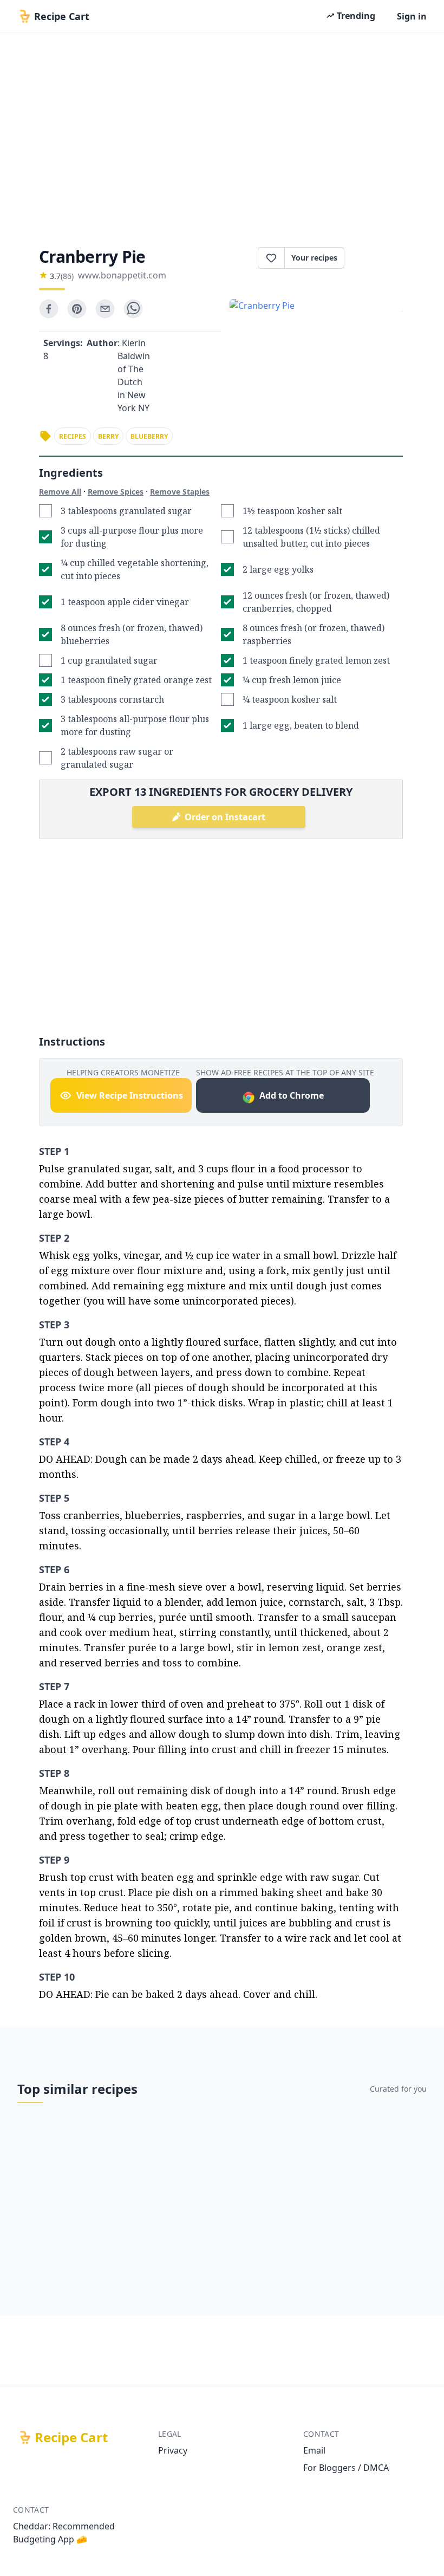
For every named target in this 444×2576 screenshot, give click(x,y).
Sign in (412, 16)
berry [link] (108, 436)
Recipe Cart (71, 2437)
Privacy (173, 2450)
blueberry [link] (149, 436)
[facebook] (49, 309)
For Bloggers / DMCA (346, 2468)
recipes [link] (73, 436)
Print (379, 258)
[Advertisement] (222, 137)
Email (314, 2450)
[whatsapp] (133, 309)
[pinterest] (77, 309)
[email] (105, 309)
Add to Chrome (292, 1095)
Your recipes (314, 258)
